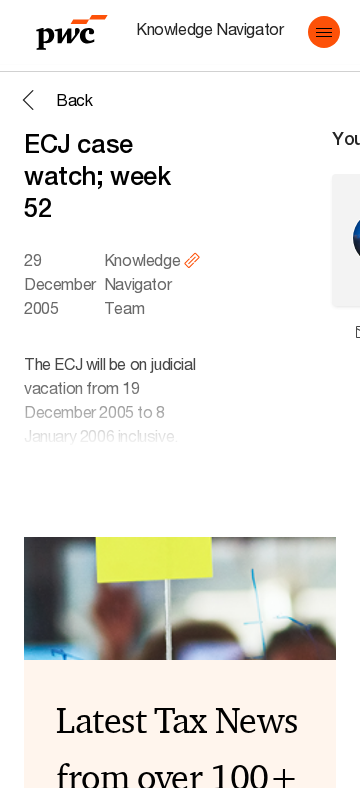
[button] (324, 32)
